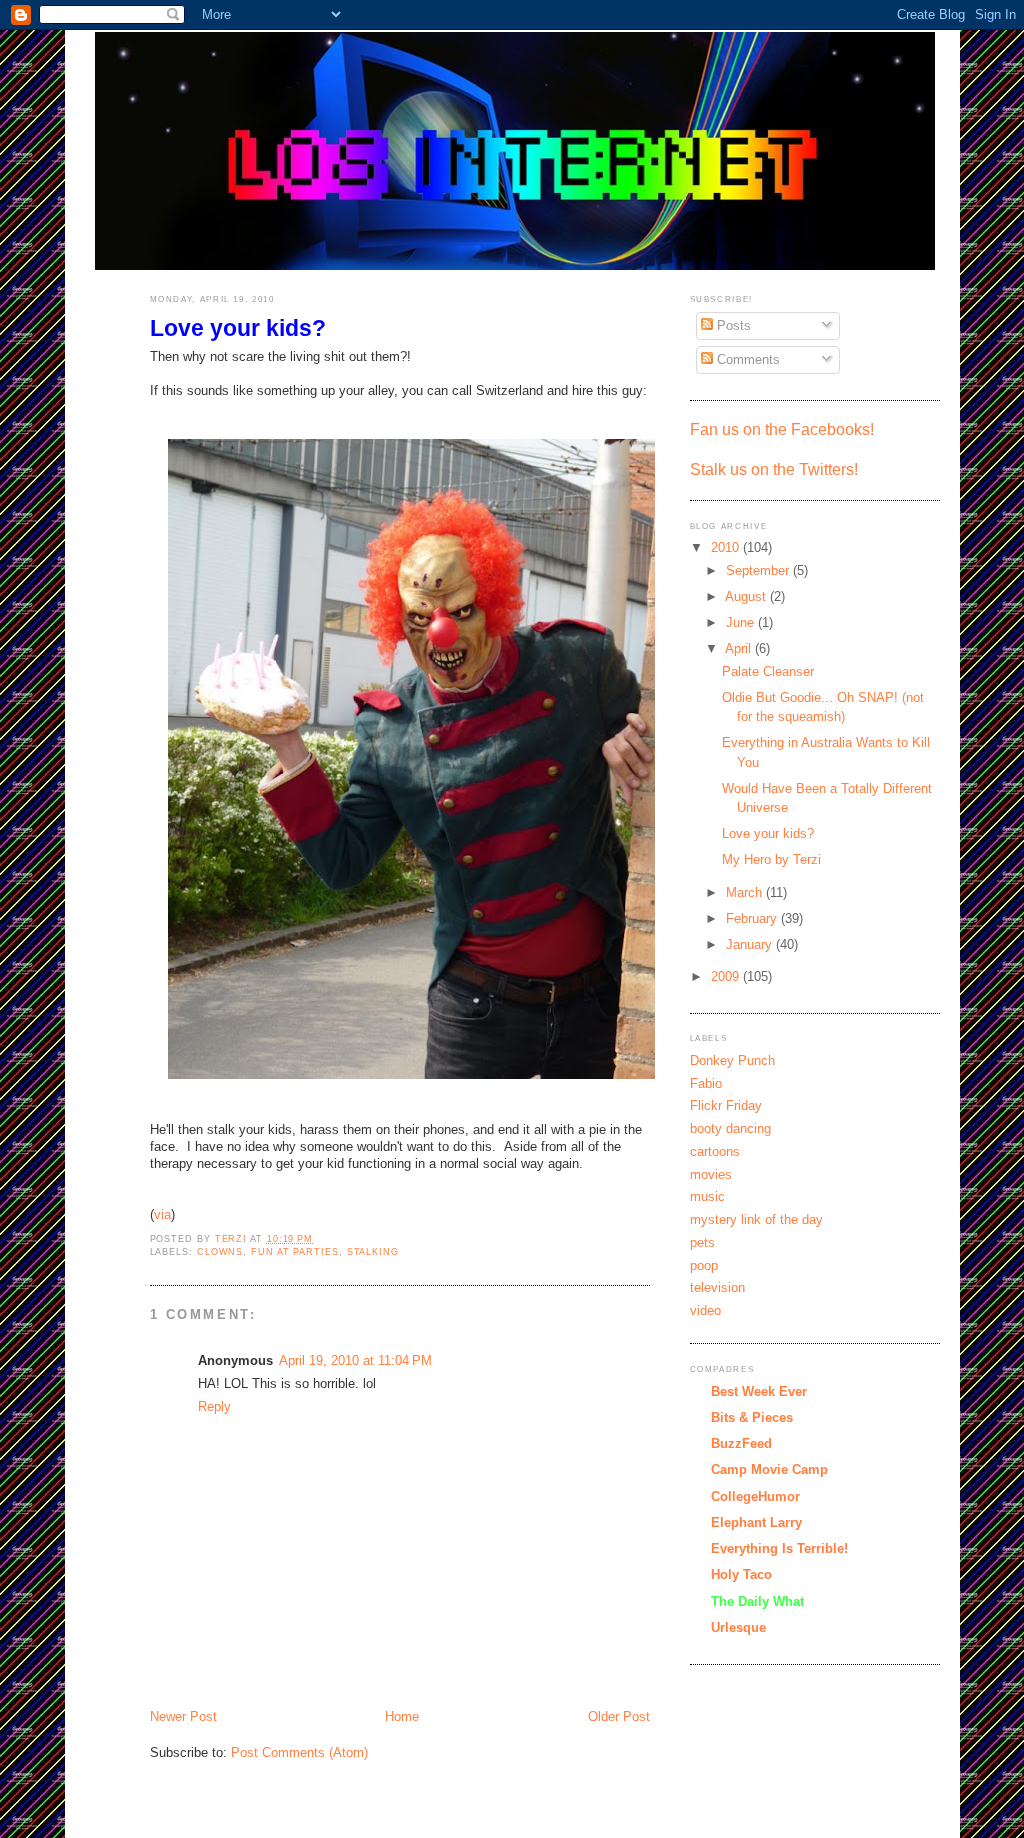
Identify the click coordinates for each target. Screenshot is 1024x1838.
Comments (746, 359)
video (705, 1310)
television (717, 1287)
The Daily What (757, 1601)
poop (704, 1265)
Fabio (706, 1083)
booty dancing (730, 1128)
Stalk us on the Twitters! (774, 469)
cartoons (715, 1151)
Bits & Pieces (752, 1417)
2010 (727, 547)
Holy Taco (741, 1574)
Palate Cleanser (768, 671)
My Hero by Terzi (771, 859)
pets (702, 1242)
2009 (727, 976)
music (707, 1196)
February (753, 918)
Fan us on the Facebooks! (782, 429)
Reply (214, 1406)
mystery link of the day (756, 1219)
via (162, 1214)
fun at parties (295, 1252)
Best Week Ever (759, 1391)
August (747, 596)
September (759, 570)
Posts (732, 325)
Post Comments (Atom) (299, 1752)
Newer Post (183, 1716)
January (751, 944)
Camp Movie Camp (769, 1469)
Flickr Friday (726, 1105)
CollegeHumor (755, 1496)
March (746, 892)
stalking (373, 1252)
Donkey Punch (732, 1060)
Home (402, 1716)
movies (711, 1174)
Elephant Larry (756, 1522)
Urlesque (738, 1627)
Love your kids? (768, 833)
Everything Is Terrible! (779, 1548)
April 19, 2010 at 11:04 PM (355, 1360)
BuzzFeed (741, 1443)
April (740, 648)
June (742, 622)
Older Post (619, 1716)
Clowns (220, 1252)
